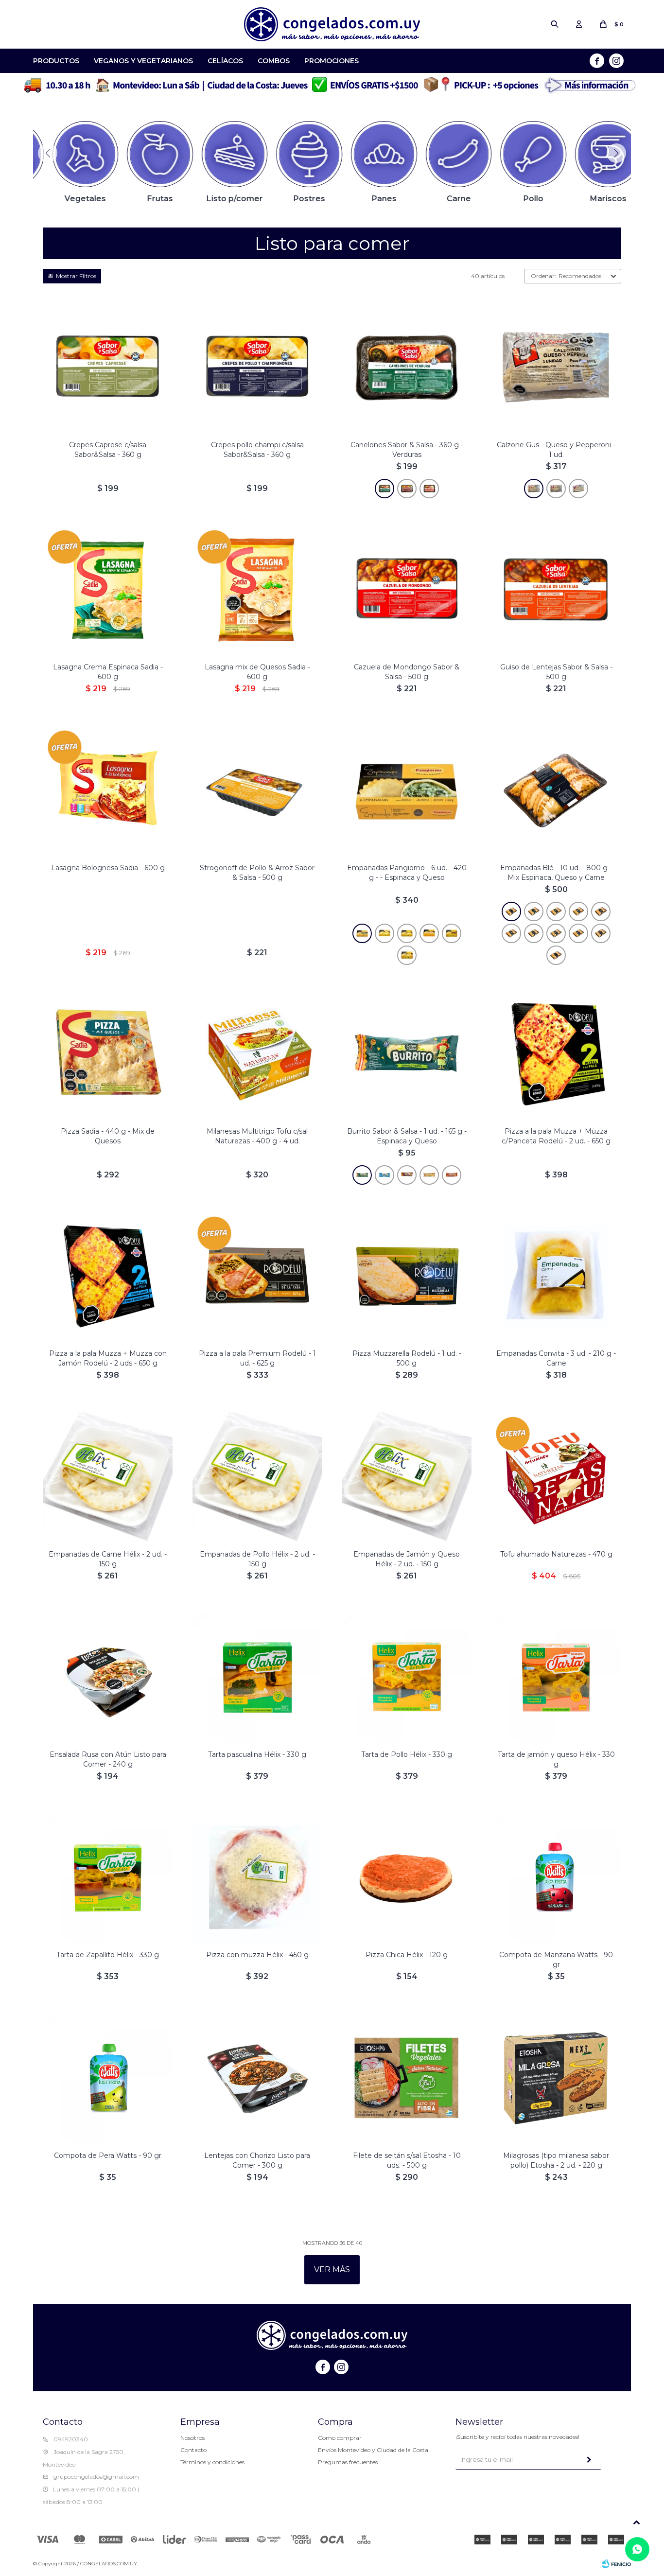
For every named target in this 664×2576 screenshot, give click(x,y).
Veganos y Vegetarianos (143, 61)
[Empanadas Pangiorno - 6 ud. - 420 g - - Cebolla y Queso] (407, 933)
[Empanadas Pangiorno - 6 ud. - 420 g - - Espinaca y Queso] (407, 790)
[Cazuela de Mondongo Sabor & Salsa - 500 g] (407, 590)
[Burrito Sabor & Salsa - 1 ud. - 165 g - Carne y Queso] (407, 1175)
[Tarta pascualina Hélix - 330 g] (257, 1677)
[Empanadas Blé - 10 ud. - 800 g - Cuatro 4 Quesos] (578, 911)
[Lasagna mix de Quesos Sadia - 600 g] (257, 590)
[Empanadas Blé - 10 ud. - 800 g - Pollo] (556, 933)
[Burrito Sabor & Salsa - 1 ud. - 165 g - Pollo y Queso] (429, 1175)
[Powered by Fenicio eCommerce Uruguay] (616, 2564)
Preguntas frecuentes (348, 2462)
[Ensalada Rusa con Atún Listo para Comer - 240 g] (108, 1677)
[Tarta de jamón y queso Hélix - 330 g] (556, 1677)
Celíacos (225, 61)
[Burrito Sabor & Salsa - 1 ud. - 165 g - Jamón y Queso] (452, 1175)
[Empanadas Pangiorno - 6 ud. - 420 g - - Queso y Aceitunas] (384, 933)
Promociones (332, 61)
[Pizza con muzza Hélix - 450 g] (257, 1878)
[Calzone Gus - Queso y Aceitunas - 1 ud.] (556, 489)
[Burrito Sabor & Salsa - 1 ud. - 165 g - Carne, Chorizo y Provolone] (384, 1175)
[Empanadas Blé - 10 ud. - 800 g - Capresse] (601, 933)
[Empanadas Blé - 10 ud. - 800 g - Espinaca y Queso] (534, 911)
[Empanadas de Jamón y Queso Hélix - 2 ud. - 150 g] (407, 1477)
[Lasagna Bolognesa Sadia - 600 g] (108, 790)
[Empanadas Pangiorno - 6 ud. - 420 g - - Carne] (452, 933)
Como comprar (340, 2438)
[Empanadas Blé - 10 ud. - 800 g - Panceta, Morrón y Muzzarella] (511, 933)
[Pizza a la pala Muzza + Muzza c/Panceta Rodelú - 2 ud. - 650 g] (556, 1054)
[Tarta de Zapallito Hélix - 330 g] (108, 1878)
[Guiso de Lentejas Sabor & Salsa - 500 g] (556, 590)
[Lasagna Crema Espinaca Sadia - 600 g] (108, 590)
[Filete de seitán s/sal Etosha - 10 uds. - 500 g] (407, 2078)
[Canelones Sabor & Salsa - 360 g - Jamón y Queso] (429, 489)
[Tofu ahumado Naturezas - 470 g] (556, 1477)
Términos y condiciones (212, 2462)
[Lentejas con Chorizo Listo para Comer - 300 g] (257, 2078)
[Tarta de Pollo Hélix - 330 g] (407, 1677)
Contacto (193, 2450)
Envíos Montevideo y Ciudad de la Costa (373, 2450)
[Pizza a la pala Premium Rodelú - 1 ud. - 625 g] (257, 1276)
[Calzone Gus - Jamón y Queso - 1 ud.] (578, 489)
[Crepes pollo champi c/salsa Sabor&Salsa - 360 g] (257, 368)
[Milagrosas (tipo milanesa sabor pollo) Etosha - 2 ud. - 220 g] (556, 2078)
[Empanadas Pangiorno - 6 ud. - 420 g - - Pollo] (429, 933)
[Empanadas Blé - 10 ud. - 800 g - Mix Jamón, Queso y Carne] (556, 955)
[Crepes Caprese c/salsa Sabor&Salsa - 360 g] (108, 368)
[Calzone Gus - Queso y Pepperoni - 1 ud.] (534, 489)
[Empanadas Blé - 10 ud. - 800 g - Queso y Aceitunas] (556, 911)
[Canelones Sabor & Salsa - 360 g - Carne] (407, 489)
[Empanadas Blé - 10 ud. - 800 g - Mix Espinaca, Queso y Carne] (556, 790)
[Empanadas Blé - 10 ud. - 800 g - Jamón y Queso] (578, 933)
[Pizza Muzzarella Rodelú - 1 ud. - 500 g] (407, 1276)
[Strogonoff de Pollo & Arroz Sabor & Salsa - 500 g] (257, 790)
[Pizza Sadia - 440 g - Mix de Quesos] (108, 1054)
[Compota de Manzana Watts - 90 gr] (556, 1878)
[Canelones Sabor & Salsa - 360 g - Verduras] (384, 489)
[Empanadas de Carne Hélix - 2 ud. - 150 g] (108, 1477)
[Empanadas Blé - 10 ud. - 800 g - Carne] (534, 933)
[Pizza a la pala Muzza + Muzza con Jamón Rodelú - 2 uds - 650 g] (108, 1276)
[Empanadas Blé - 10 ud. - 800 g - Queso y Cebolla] (601, 911)
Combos (274, 61)
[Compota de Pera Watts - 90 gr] (108, 2078)
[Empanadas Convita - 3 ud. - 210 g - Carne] (556, 1276)
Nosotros (192, 2438)
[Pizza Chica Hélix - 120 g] (407, 1878)
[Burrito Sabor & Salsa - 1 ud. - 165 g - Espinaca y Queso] (407, 1054)
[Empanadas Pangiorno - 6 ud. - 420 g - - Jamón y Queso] (407, 955)
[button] (555, 24)
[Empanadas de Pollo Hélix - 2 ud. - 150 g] (257, 1477)
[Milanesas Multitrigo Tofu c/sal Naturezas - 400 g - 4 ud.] (257, 1054)
